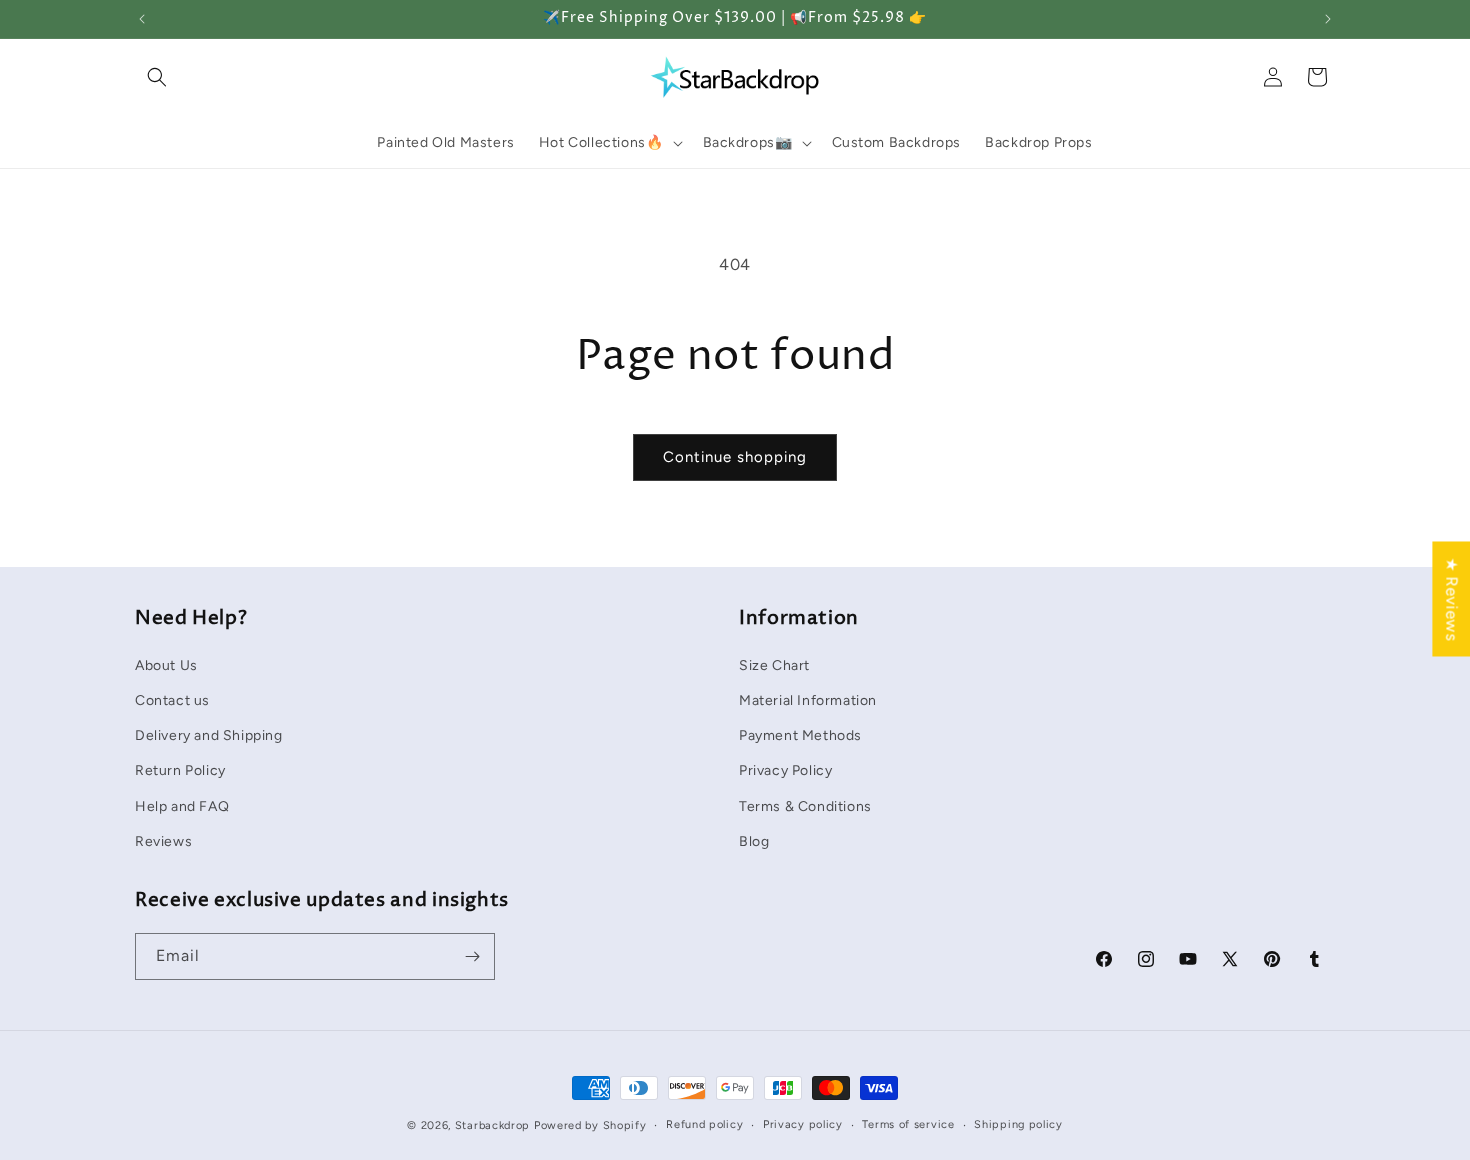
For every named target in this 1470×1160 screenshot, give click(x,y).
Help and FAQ (182, 806)
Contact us (172, 700)
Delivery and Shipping (209, 735)
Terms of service (908, 1124)
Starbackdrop (492, 1125)
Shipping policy (1018, 1124)
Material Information (808, 700)
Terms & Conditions (805, 806)
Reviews (163, 841)
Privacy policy (803, 1124)
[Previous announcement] (142, 19)
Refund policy (704, 1124)
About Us (166, 665)
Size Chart (774, 665)
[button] (157, 77)
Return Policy (180, 770)
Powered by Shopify (590, 1125)
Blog (754, 841)
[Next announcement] (1328, 19)
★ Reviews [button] (1451, 598)
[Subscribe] (472, 956)
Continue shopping (735, 457)
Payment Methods (800, 735)
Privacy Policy (785, 770)
